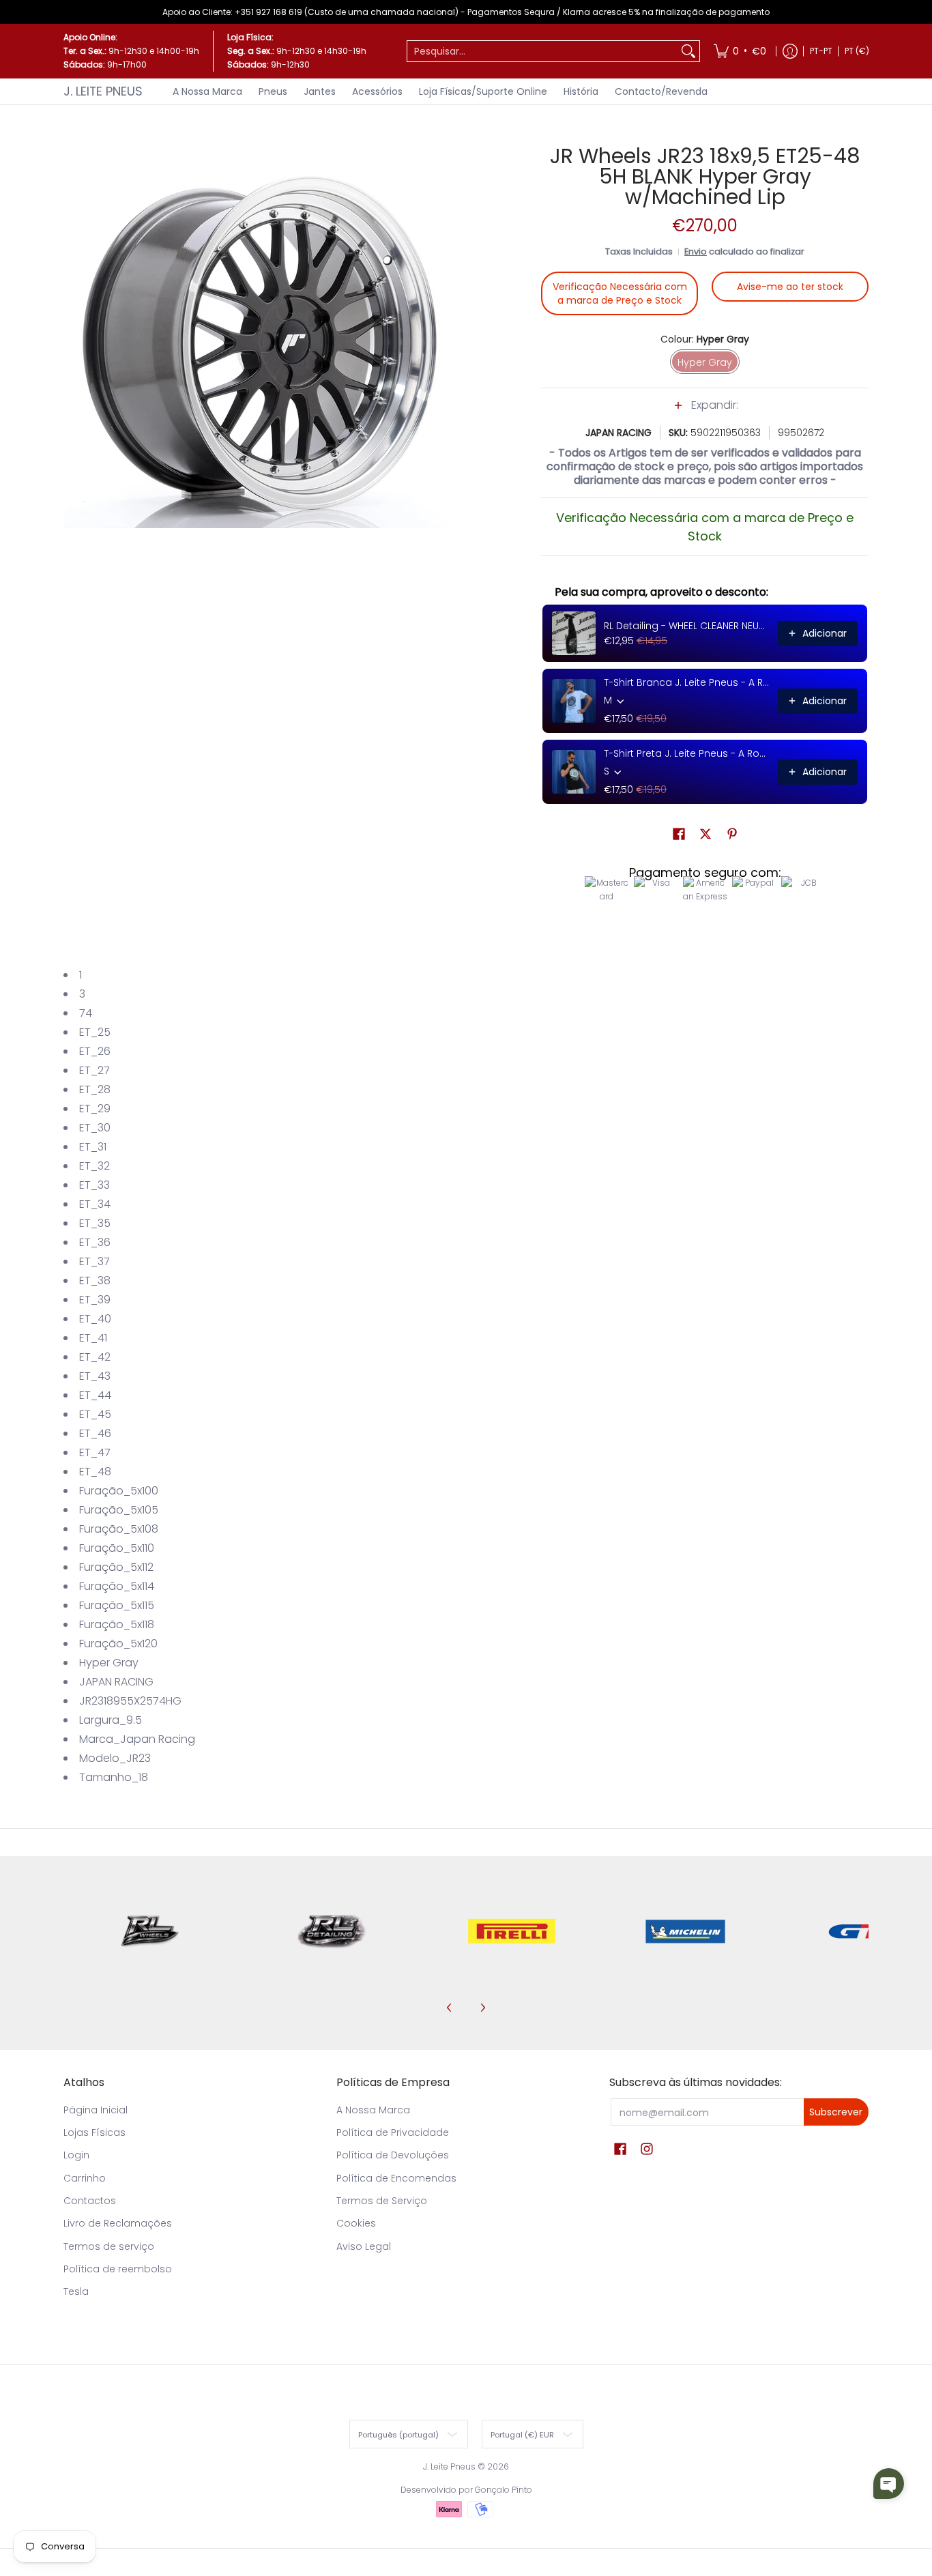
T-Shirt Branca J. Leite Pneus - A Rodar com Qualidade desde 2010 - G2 (687, 682)
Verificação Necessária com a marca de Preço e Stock (620, 293)
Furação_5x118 (117, 1624)
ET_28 (95, 1089)
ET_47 (95, 1452)
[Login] (790, 51)
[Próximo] (482, 2008)
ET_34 (95, 1204)
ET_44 (95, 1395)
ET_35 (95, 1223)
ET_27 (94, 1070)
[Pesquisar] (688, 51)
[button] (705, 412)
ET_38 (95, 1280)
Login (76, 2155)
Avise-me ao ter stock (790, 287)
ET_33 (94, 1185)
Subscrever (836, 2112)
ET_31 (93, 1147)
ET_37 (94, 1261)
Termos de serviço (109, 2246)
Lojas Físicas (94, 2132)
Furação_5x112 (116, 1567)
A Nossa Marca (373, 2110)
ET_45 (95, 1414)
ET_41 (93, 1338)
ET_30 (95, 1128)
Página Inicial (96, 2110)
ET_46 (95, 1433)
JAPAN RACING (618, 433)
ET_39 (95, 1300)
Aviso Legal (364, 2246)
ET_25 (95, 1032)
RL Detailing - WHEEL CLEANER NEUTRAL (687, 626)
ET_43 (95, 1376)
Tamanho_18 (114, 1777)
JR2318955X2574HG (130, 1701)
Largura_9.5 (111, 1720)
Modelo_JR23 (115, 1758)
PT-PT (821, 51)
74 (86, 1013)
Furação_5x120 (118, 1644)
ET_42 (95, 1357)
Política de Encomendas (396, 2178)
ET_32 (94, 1166)
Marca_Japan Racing (137, 1739)
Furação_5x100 (119, 1491)
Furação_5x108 (119, 1529)
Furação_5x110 (117, 1548)
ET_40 (95, 1319)
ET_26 (95, 1051)
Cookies (356, 2223)
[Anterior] (450, 2008)
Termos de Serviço (382, 2201)
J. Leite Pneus (103, 91)
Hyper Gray (109, 1663)
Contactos (90, 2201)
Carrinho (85, 2178)
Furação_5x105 (119, 1510)
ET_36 (95, 1242)
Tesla (76, 2291)
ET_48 (95, 1472)
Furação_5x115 (117, 1605)
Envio (696, 251)
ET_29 (95, 1109)
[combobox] (542, 51)
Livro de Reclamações (118, 2223)
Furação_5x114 (117, 1586)
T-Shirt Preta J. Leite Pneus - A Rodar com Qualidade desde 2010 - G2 (687, 753)
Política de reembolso (118, 2269)
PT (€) (857, 51)
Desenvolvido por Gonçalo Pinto (466, 2490)
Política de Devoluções (393, 2155)
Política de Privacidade (393, 2132)
